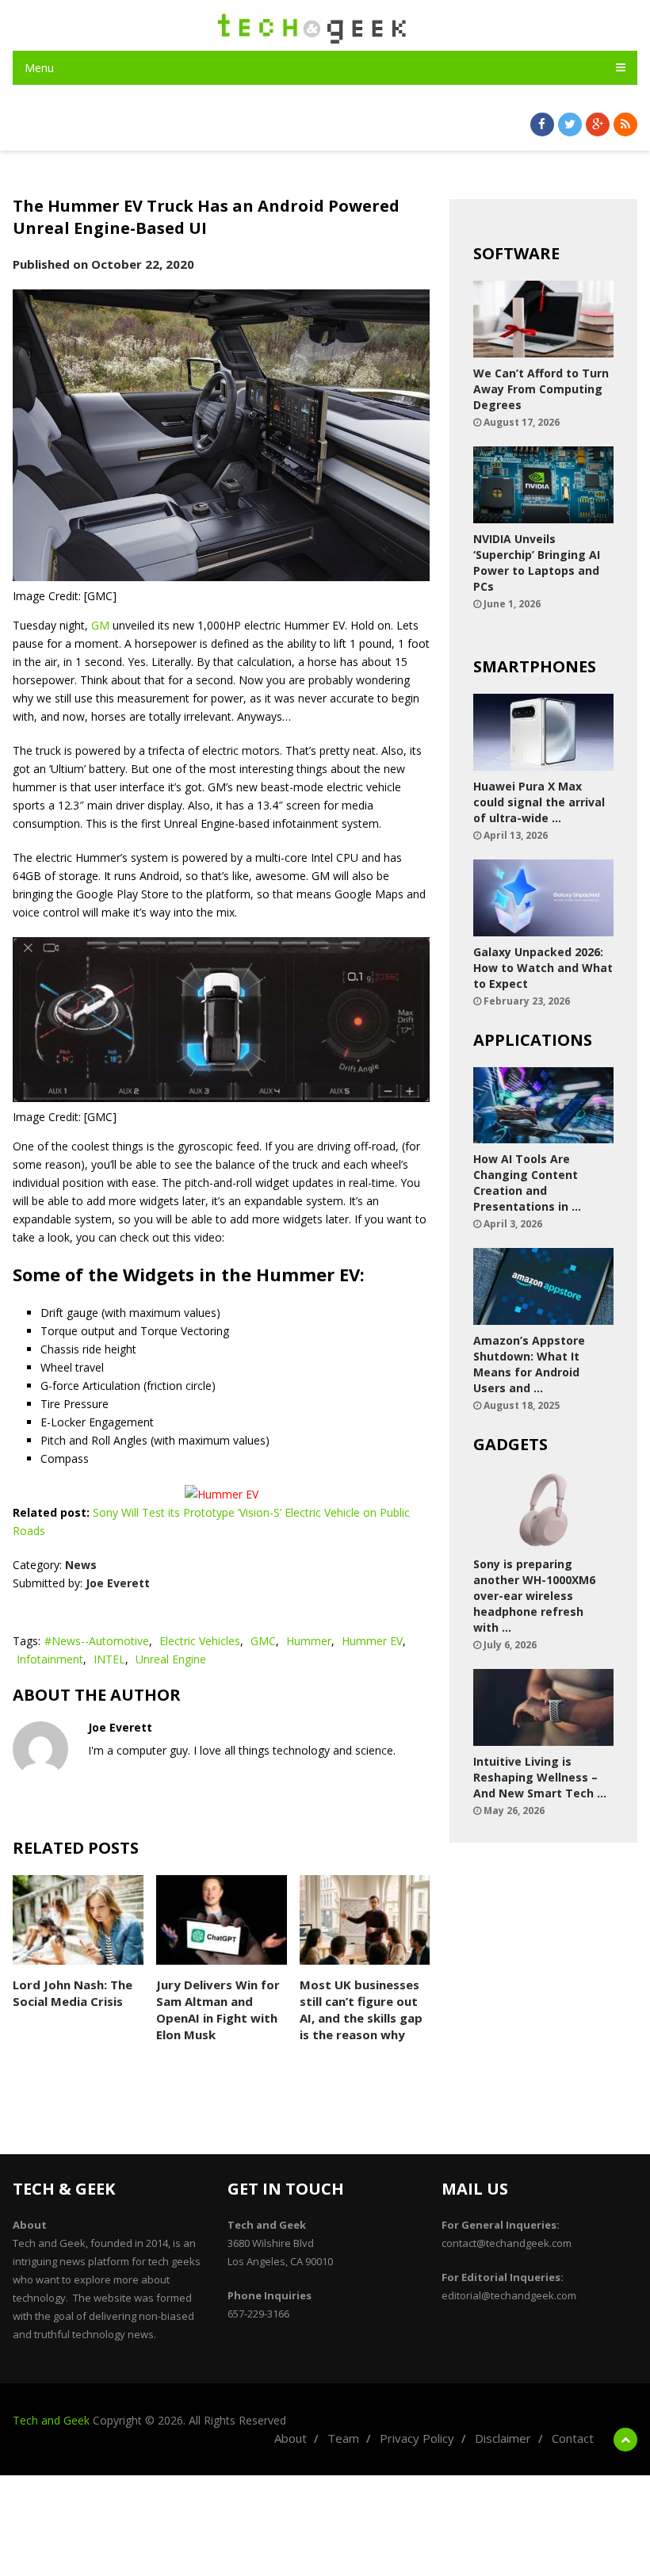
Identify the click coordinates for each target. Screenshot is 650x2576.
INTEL (109, 1659)
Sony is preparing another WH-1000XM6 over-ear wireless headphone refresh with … (534, 1596)
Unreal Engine (171, 1659)
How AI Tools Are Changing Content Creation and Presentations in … (527, 1183)
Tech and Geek (51, 2420)
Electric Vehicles (200, 1641)
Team (343, 2438)
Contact (573, 2438)
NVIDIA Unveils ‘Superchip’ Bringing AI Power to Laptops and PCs (537, 563)
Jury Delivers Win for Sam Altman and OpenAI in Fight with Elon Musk (218, 2010)
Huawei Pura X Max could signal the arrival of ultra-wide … (539, 802)
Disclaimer (503, 2438)
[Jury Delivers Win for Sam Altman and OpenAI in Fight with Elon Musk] (222, 1920)
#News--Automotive (97, 1641)
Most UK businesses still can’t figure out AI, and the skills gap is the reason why (361, 2010)
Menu (39, 68)
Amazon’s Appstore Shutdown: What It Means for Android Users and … (529, 1364)
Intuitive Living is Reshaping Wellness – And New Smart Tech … (540, 1777)
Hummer (309, 1641)
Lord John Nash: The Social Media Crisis (73, 1993)
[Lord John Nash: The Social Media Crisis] (78, 1920)
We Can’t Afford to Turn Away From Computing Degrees (541, 389)
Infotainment (50, 1659)
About (291, 2438)
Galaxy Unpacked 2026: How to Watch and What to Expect (543, 968)
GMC (263, 1641)
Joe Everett (118, 1583)
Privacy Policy (417, 2438)
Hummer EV (372, 1641)
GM (100, 625)
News (81, 1565)
